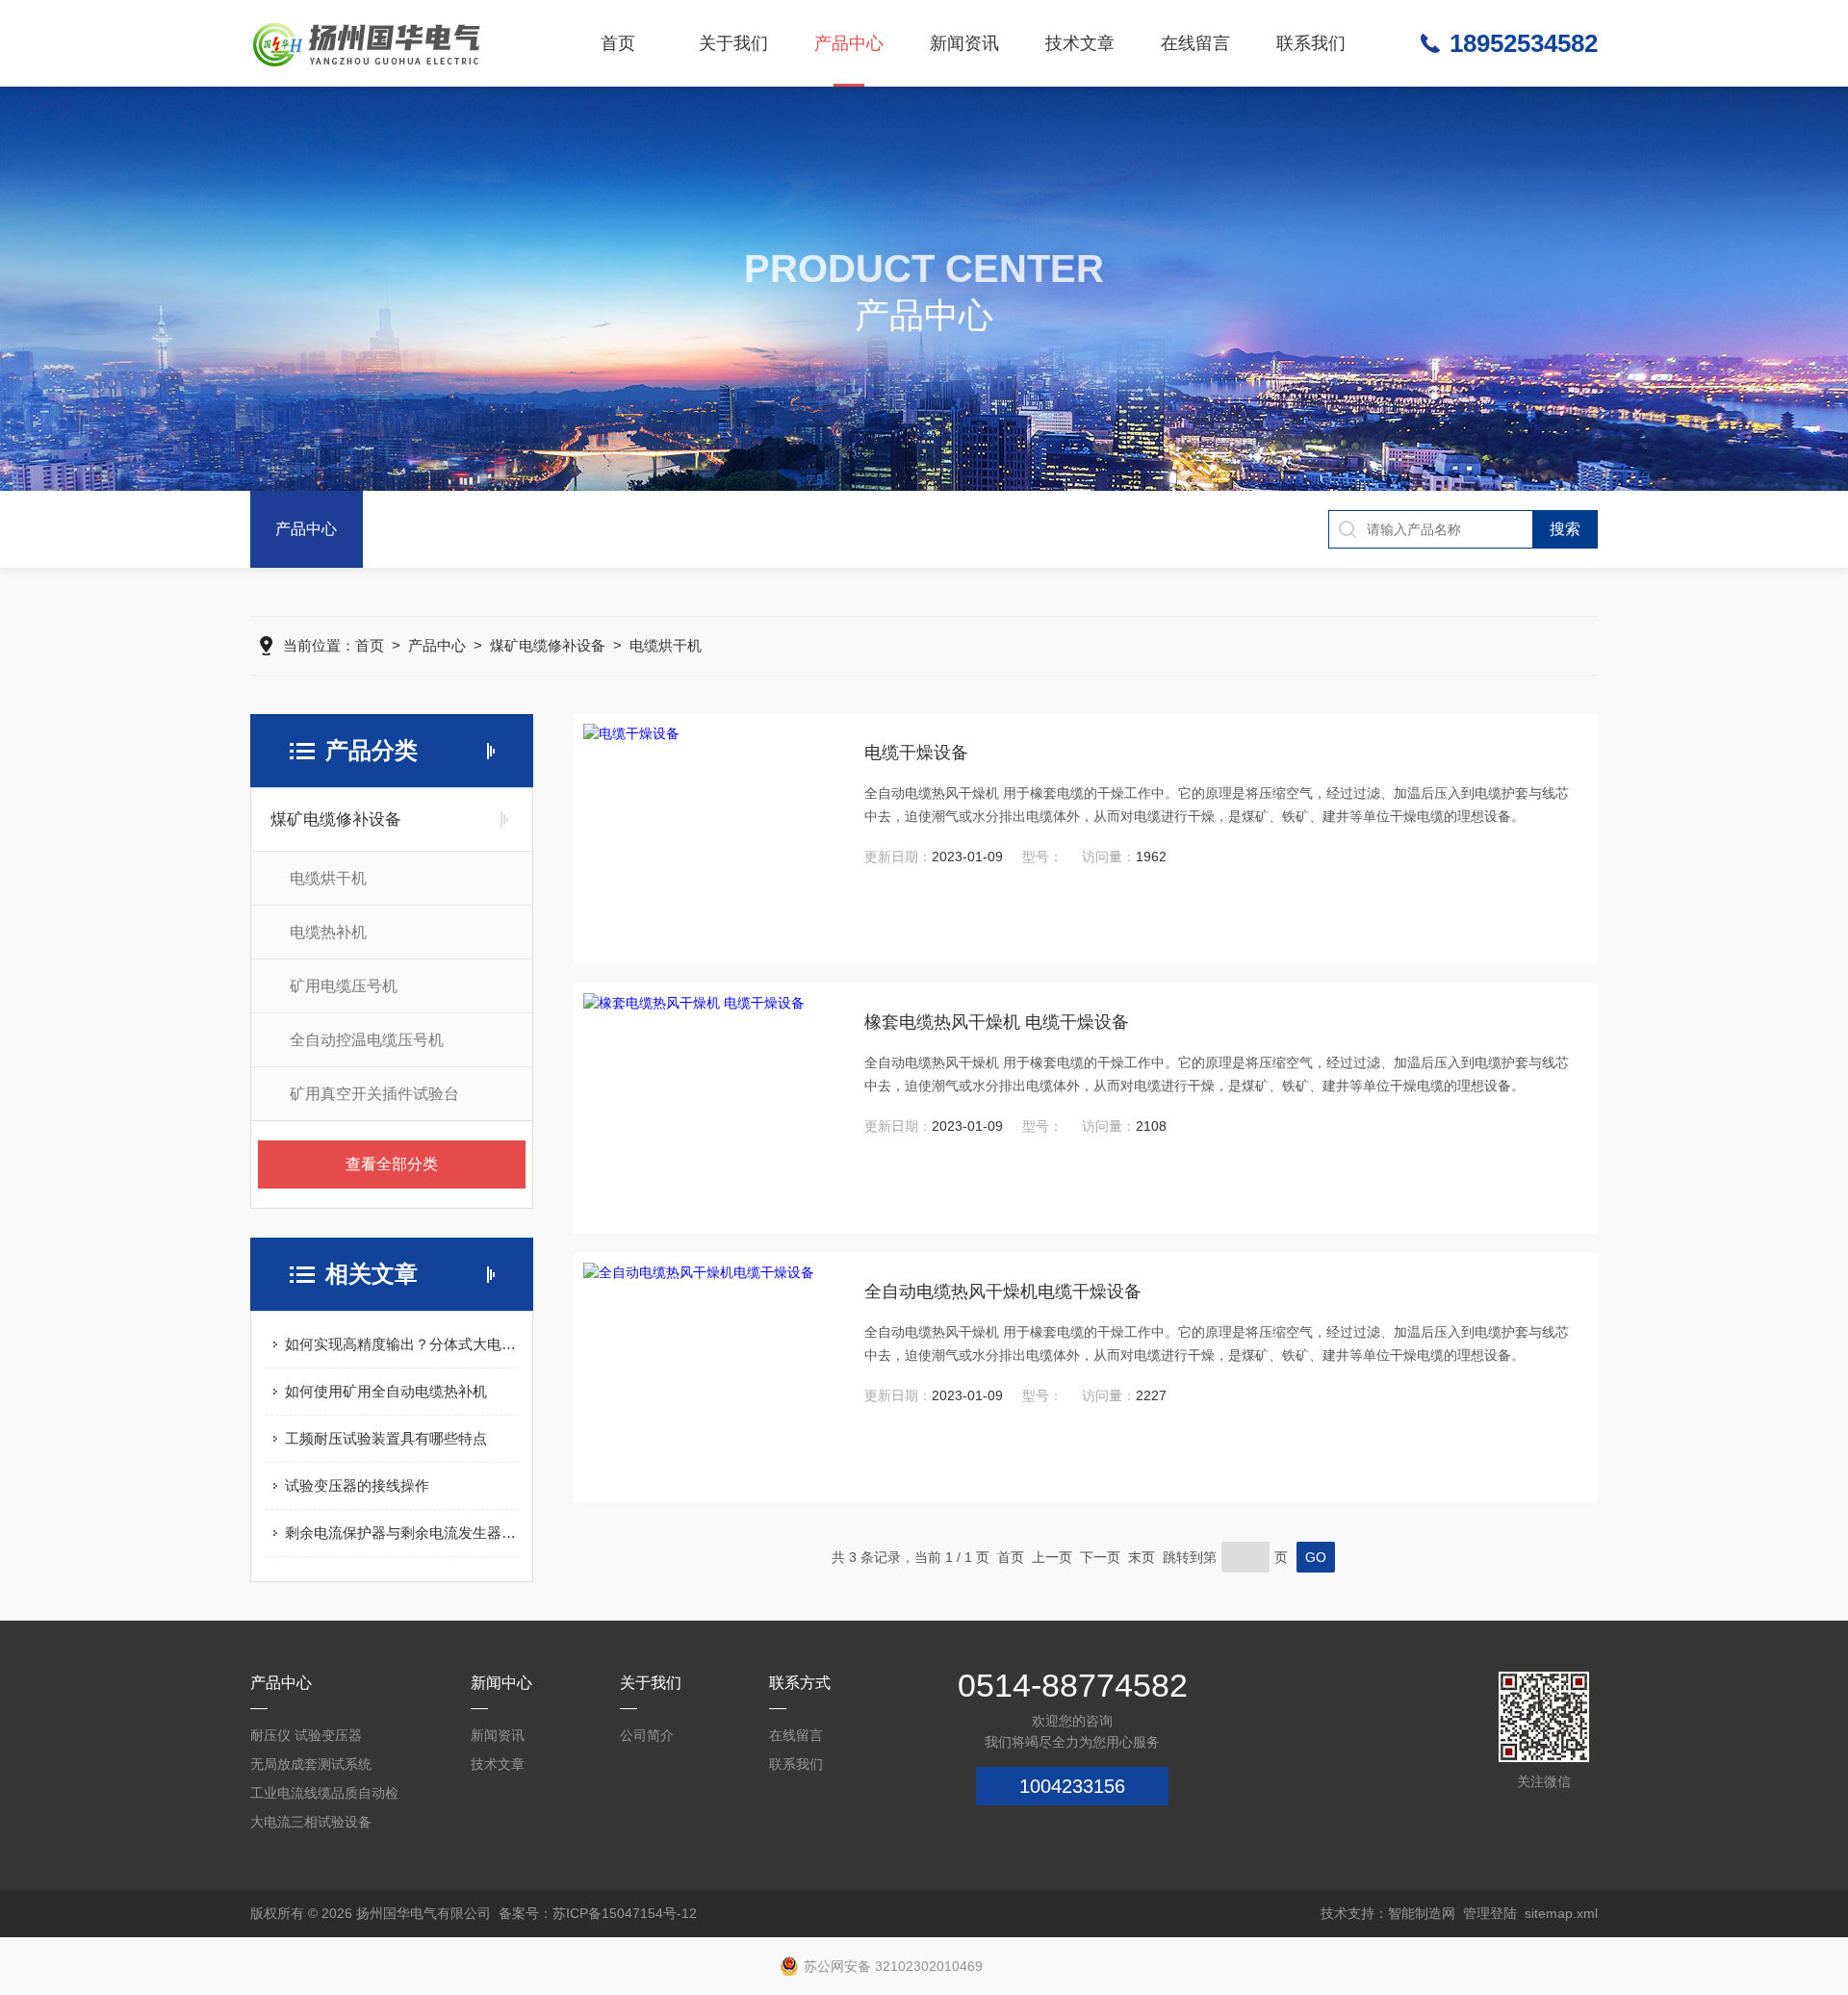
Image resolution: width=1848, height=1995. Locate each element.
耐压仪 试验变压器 (306, 1735)
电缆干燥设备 (916, 753)
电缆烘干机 (666, 645)
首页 (618, 43)
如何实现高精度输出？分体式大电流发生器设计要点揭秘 (401, 1344)
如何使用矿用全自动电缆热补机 (386, 1391)
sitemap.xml (1561, 1913)
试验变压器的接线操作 (357, 1485)
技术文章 (1080, 43)
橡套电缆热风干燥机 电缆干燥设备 (997, 1022)
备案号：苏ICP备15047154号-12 (598, 1913)
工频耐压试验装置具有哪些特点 (386, 1438)
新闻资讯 (964, 43)
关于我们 (733, 43)
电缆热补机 (328, 932)
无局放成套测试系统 (311, 1764)
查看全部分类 (392, 1164)
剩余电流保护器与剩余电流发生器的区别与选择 (401, 1533)
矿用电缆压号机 (344, 986)
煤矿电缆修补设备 (548, 645)
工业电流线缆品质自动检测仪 (324, 1796)
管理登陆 (1490, 1913)
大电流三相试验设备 (311, 1822)
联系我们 (1311, 43)
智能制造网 (1422, 1913)
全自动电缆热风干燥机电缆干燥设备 (1003, 1292)
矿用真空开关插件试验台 (374, 1094)
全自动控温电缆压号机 (367, 1040)
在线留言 (1195, 43)
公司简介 (647, 1735)
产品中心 (849, 43)
